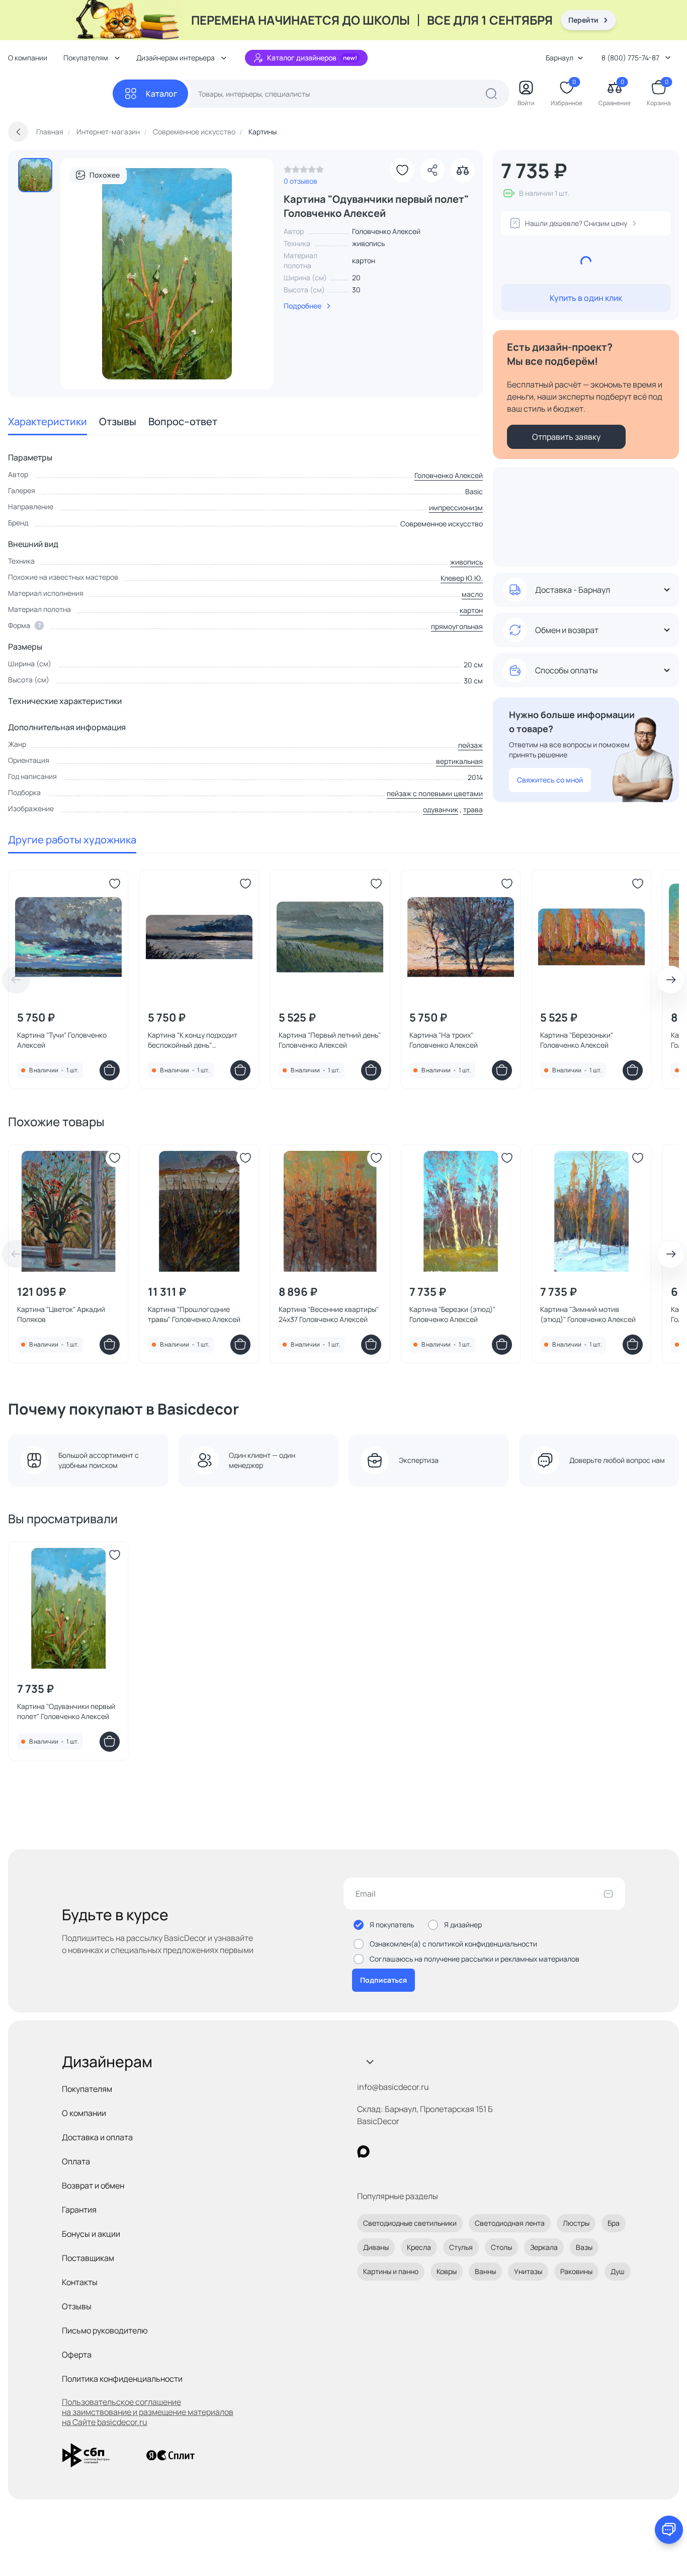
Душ (618, 2271)
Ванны (485, 2271)
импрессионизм (456, 508)
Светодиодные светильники (410, 2223)
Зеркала (544, 2247)
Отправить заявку (566, 437)
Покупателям (87, 2089)
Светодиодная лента (510, 2223)
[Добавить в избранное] (402, 170)
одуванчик (441, 809)
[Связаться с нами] (669, 2530)
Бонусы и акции (91, 2234)
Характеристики (48, 421)
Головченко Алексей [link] (386, 231)
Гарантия (79, 2210)
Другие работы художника (72, 840)
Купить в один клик (586, 298)
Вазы (584, 2247)
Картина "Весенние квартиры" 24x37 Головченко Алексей (329, 1314)
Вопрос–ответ (183, 421)
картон (471, 610)
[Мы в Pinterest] (384, 2152)
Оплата (76, 2161)
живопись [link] (368, 243)
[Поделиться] (433, 170)
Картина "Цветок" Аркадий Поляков (61, 1314)
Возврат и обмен (93, 2185)
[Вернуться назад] (18, 132)
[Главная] (60, 94)
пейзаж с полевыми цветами (435, 793)
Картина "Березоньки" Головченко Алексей (577, 1040)
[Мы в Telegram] (446, 2152)
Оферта (77, 2355)
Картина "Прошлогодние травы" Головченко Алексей (194, 1314)
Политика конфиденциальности (122, 2379)
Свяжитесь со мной (550, 780)
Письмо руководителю (105, 2330)
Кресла (419, 2247)
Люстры (576, 2223)
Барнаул (560, 58)
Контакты (80, 2282)
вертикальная (459, 761)
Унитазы (528, 2271)
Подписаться (383, 1980)
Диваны (376, 2247)
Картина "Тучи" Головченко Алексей (62, 1040)
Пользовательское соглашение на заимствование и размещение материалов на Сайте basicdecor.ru (148, 2412)
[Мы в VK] (405, 2152)
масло (472, 594)
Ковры (447, 2271)
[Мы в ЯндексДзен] (425, 2152)
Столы (501, 2247)
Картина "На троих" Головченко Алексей (444, 1040)
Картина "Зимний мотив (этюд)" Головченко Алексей (588, 1314)
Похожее (105, 175)
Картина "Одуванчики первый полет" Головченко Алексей (66, 1711)
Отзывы (118, 421)
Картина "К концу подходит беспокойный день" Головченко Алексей (193, 1040)
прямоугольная (457, 626)
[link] (304, 172)
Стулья (461, 2247)
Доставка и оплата (97, 2137)
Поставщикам (88, 2258)
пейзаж (470, 745)
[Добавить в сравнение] (463, 170)
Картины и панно (391, 2271)
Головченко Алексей (449, 475)
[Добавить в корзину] (110, 1070)
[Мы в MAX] (363, 2152)
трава (473, 809)
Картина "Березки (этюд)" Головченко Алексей (452, 1314)
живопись (466, 562)
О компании (28, 58)
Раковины (576, 2271)
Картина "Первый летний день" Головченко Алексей (330, 1040)
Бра (614, 2223)
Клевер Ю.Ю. (462, 578)
